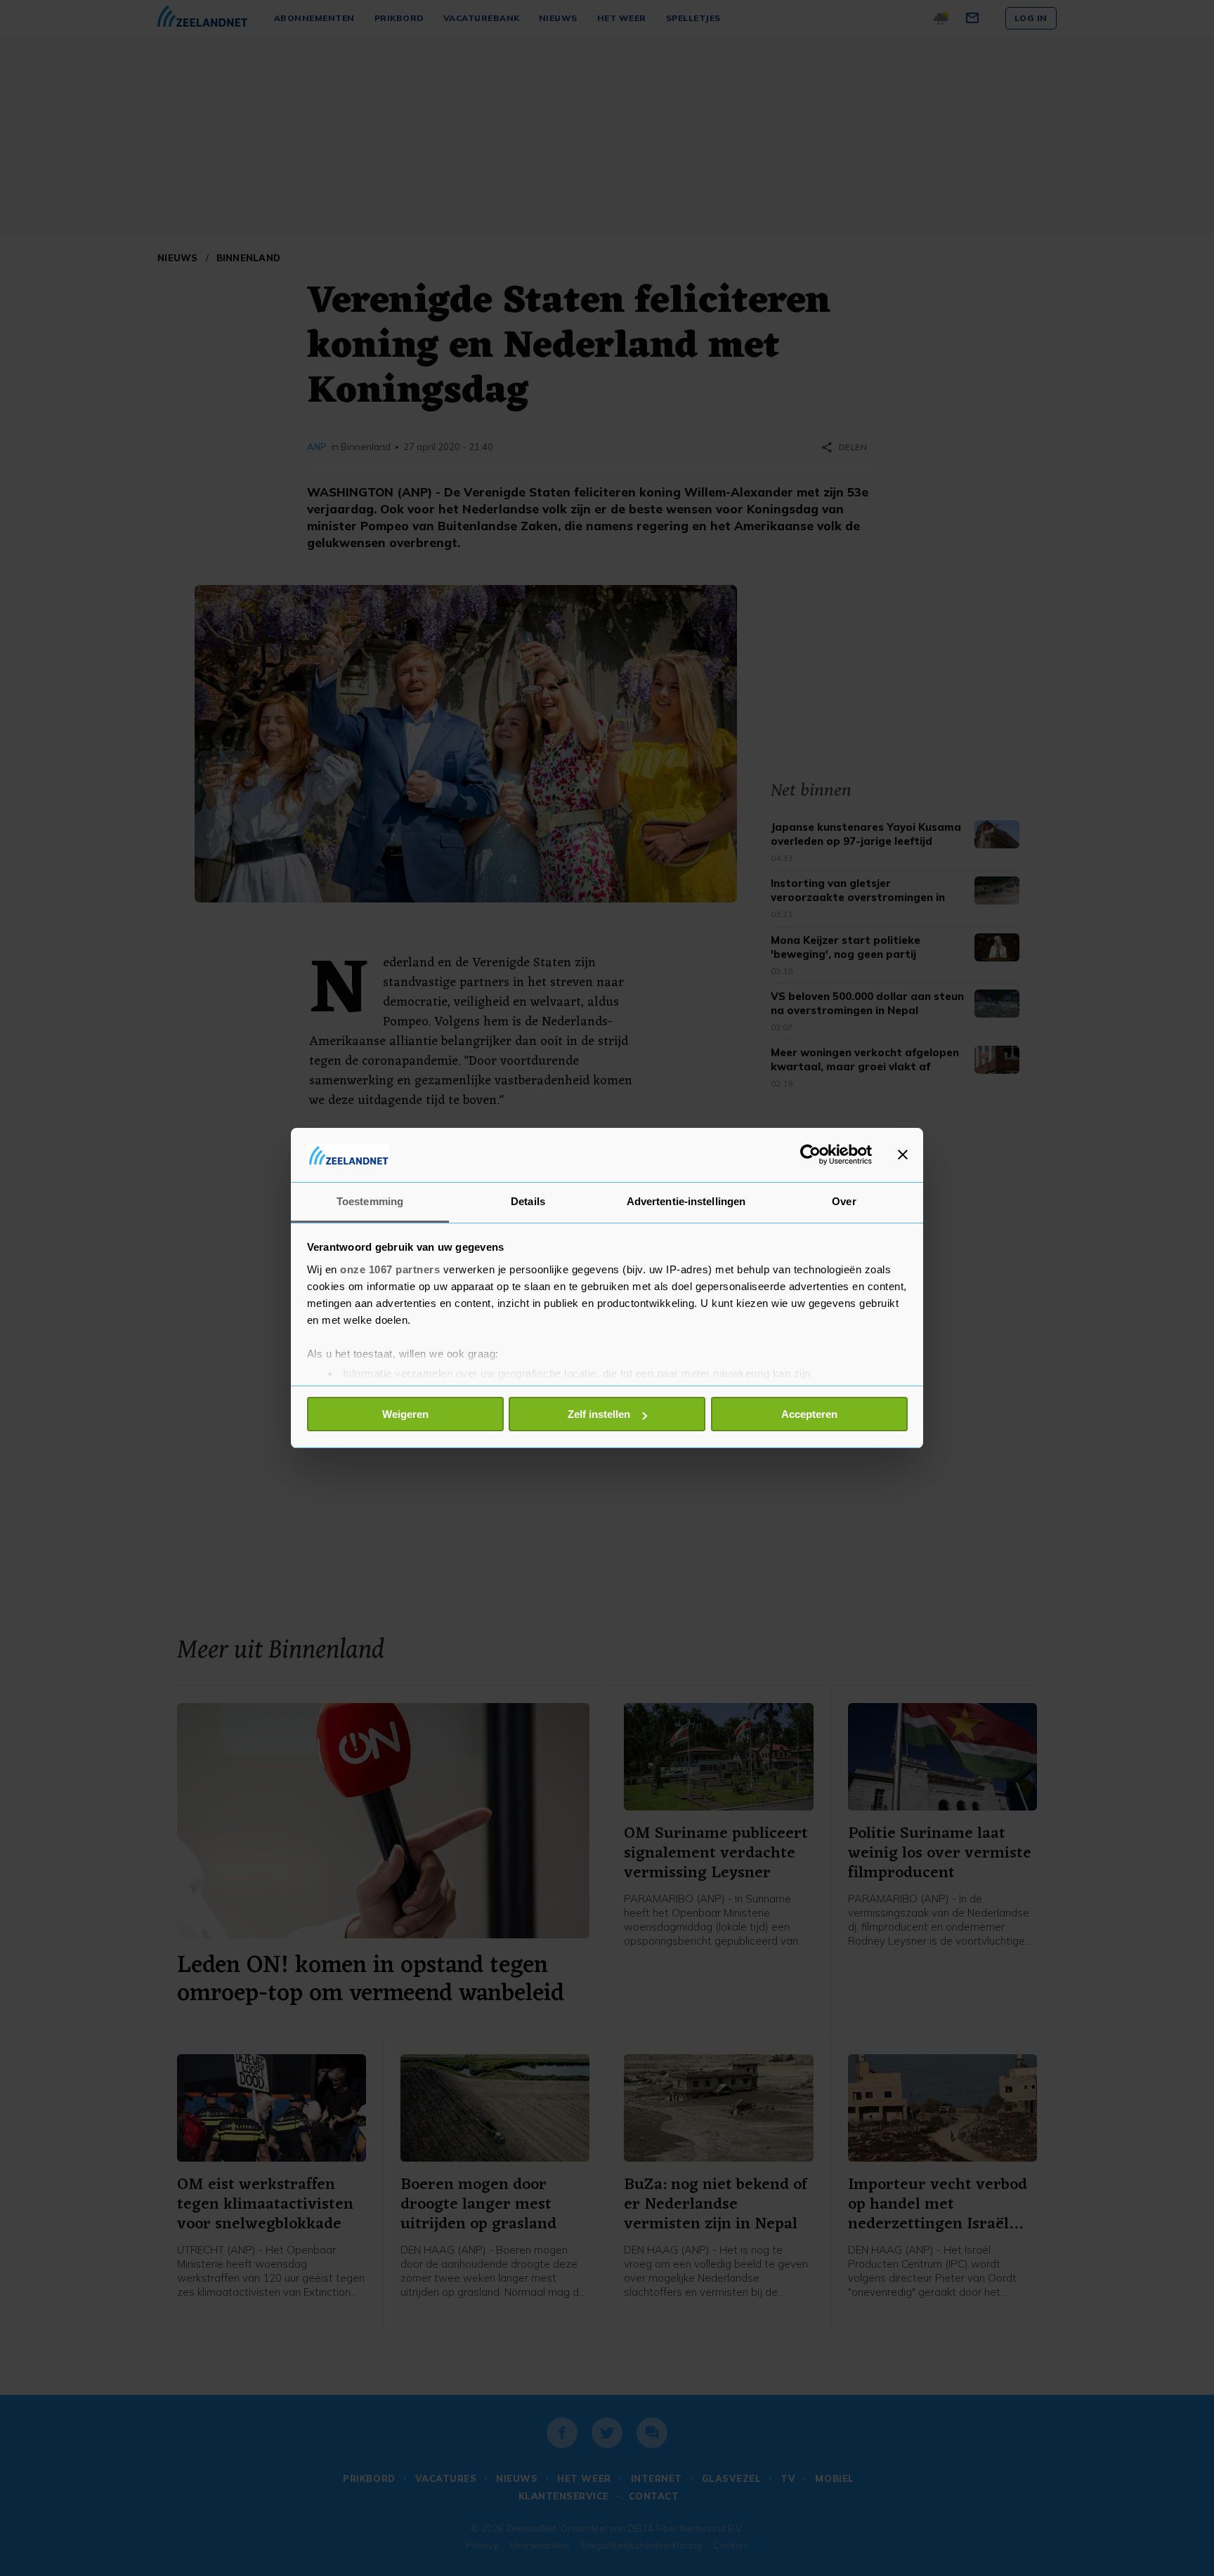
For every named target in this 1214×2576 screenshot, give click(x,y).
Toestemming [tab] (370, 1201)
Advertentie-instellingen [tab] (686, 1201)
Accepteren (809, 1414)
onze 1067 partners (390, 1269)
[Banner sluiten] (903, 1155)
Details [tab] (528, 1201)
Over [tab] (844, 1201)
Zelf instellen (599, 1414)
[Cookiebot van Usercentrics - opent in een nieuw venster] (810, 1155)
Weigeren (405, 1414)
